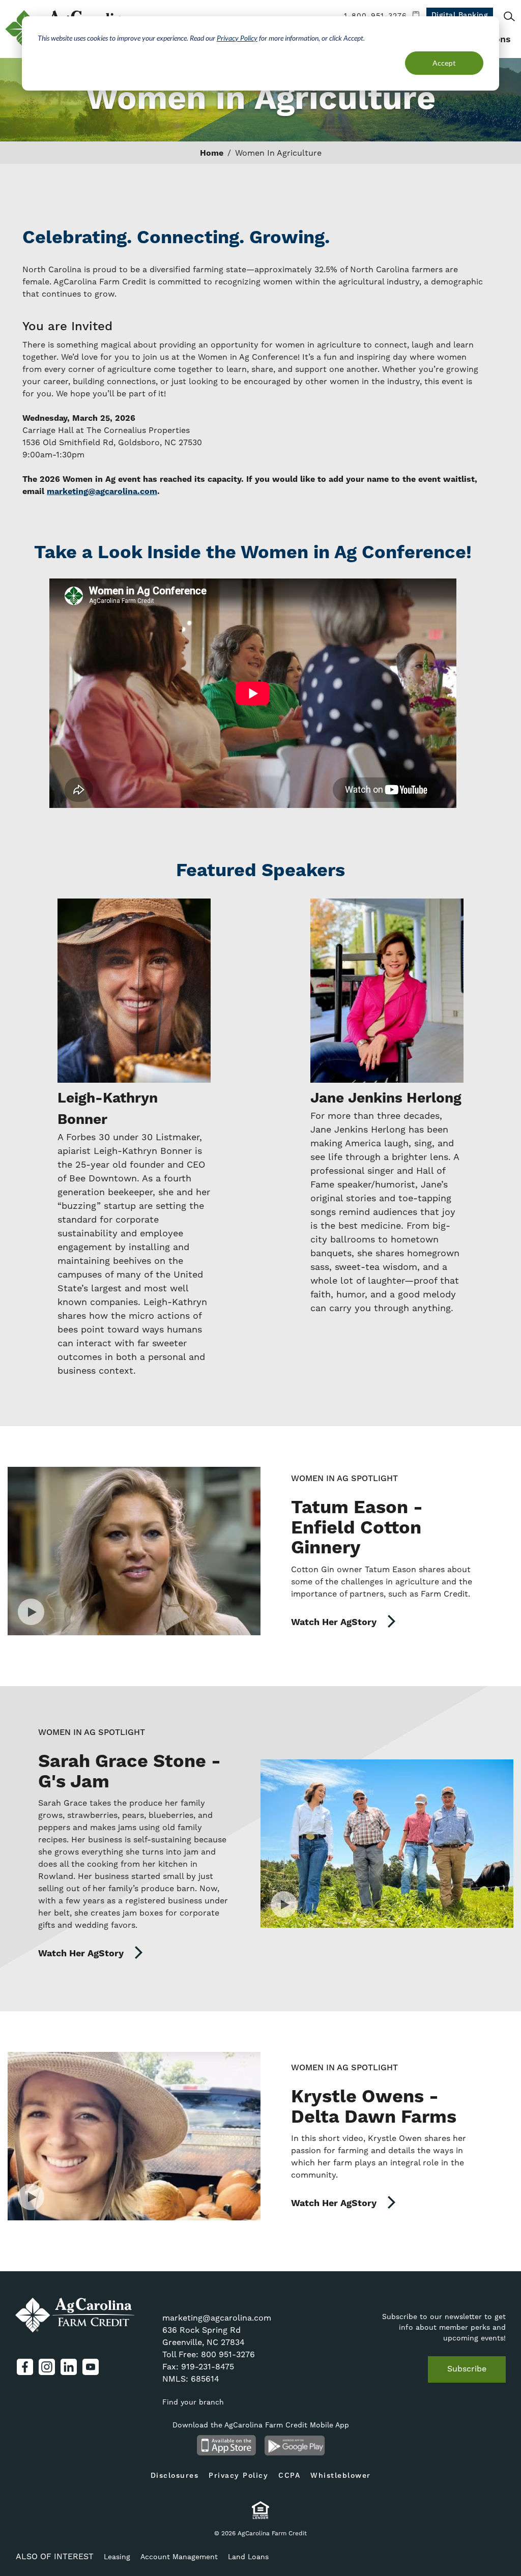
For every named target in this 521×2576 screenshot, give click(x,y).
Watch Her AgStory (335, 1622)
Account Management (179, 2557)
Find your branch (193, 2403)
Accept (444, 63)
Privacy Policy (237, 38)
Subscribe (467, 2369)
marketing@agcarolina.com (217, 2318)
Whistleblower (341, 2476)
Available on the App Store (226, 2445)
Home (212, 153)
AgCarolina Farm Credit (75, 2315)
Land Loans (248, 2557)
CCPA (289, 2476)
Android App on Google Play (295, 2445)
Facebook (25, 2367)
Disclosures (175, 2476)
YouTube (91, 2367)
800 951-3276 (228, 2355)
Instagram (47, 2367)
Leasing (117, 2557)
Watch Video (134, 1551)
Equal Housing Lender (261, 2510)
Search (509, 16)
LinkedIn (69, 2367)
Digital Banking (460, 15)
